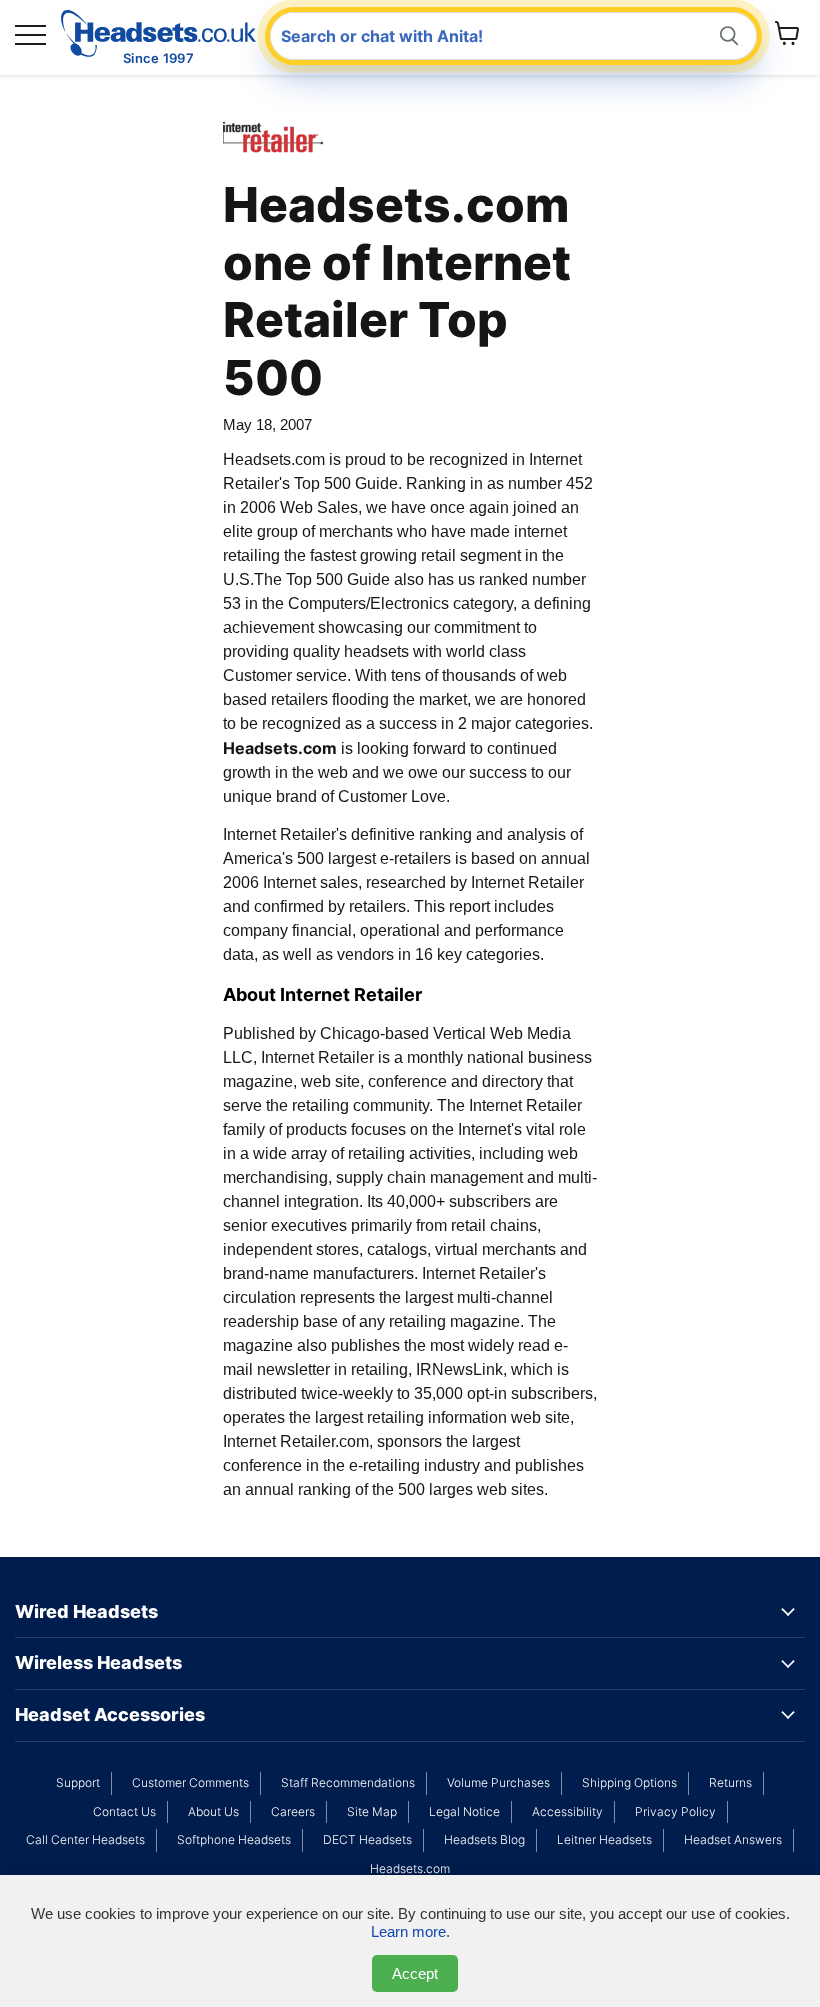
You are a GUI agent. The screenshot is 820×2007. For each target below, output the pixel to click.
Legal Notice (464, 1811)
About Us (213, 1811)
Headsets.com (410, 1868)
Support (78, 1782)
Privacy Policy (675, 1811)
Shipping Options (629, 1782)
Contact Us (124, 1811)
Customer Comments (190, 1782)
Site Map (372, 1811)
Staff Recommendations (348, 1782)
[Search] (729, 37)
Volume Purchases (498, 1782)
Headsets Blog (484, 1839)
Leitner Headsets (604, 1839)
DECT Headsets (367, 1839)
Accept (415, 1973)
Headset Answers (733, 1839)
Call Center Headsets (85, 1839)
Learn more (408, 1931)
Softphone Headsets (234, 1839)
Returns (730, 1782)
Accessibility (567, 1811)
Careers (293, 1811)
